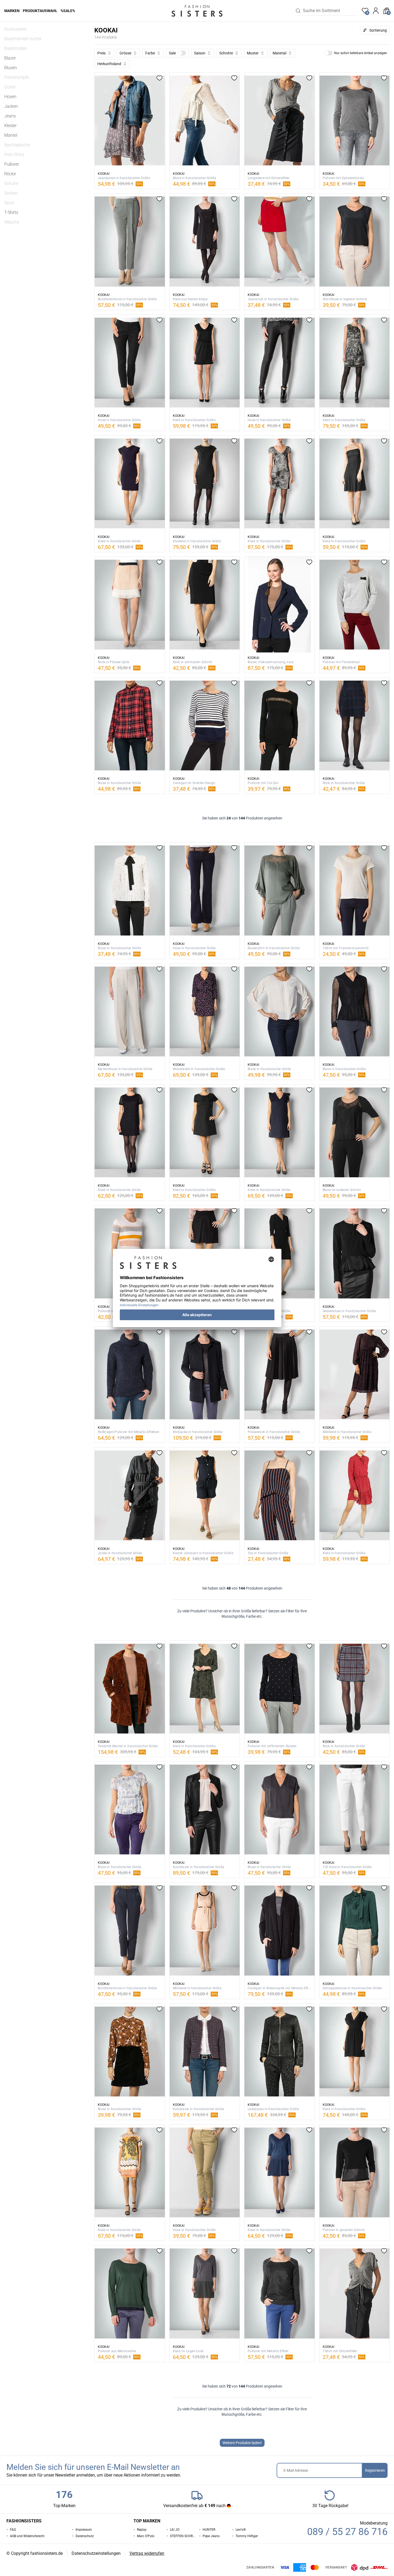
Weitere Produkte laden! (242, 2443)
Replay (142, 2530)
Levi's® (241, 2530)
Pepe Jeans (211, 2536)
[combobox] (330, 11)
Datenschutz (85, 2536)
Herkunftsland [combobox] (109, 64)
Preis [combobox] (101, 53)
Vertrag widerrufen (147, 2553)
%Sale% (68, 11)
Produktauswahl (40, 11)
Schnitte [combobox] (226, 53)
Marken (12, 11)
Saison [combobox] (200, 53)
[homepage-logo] (197, 11)
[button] (177, 53)
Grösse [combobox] (125, 53)
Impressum (84, 2530)
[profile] (376, 11)
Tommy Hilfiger (247, 2536)
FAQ (13, 2530)
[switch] (182, 53)
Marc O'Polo (146, 2536)
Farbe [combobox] (150, 53)
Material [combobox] (279, 53)
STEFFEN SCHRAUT (183, 2536)
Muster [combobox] (253, 53)
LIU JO (175, 2530)
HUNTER (209, 2530)
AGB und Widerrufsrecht (27, 2536)
